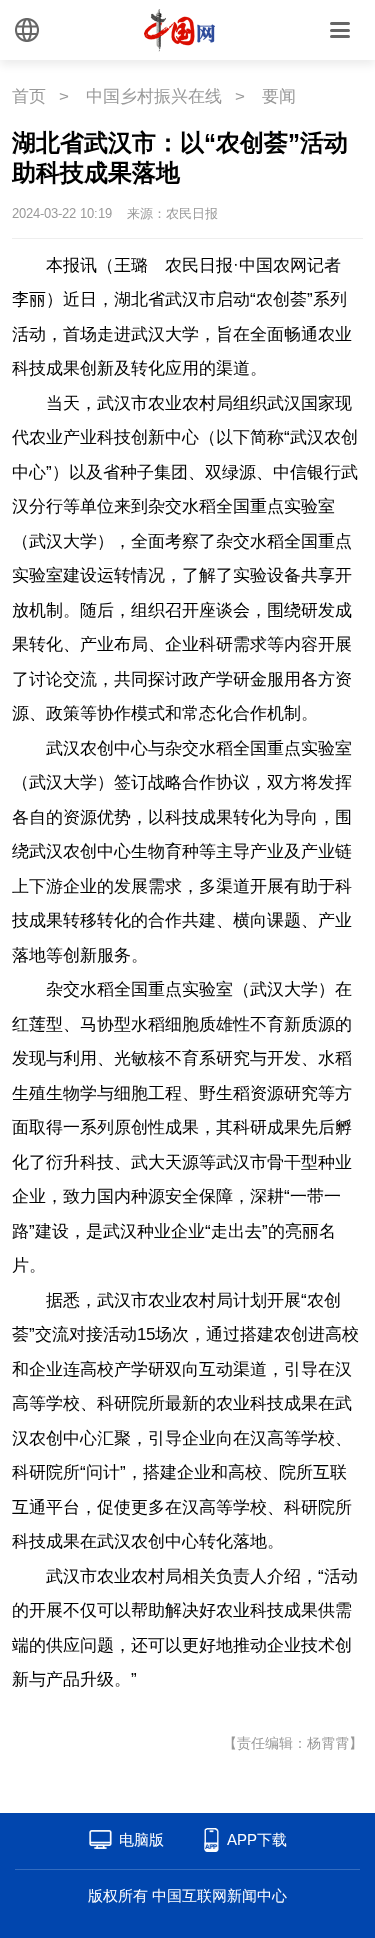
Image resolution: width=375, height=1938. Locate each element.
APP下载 (257, 1839)
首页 (29, 96)
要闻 (279, 96)
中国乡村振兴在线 (154, 96)
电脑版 (141, 1839)
